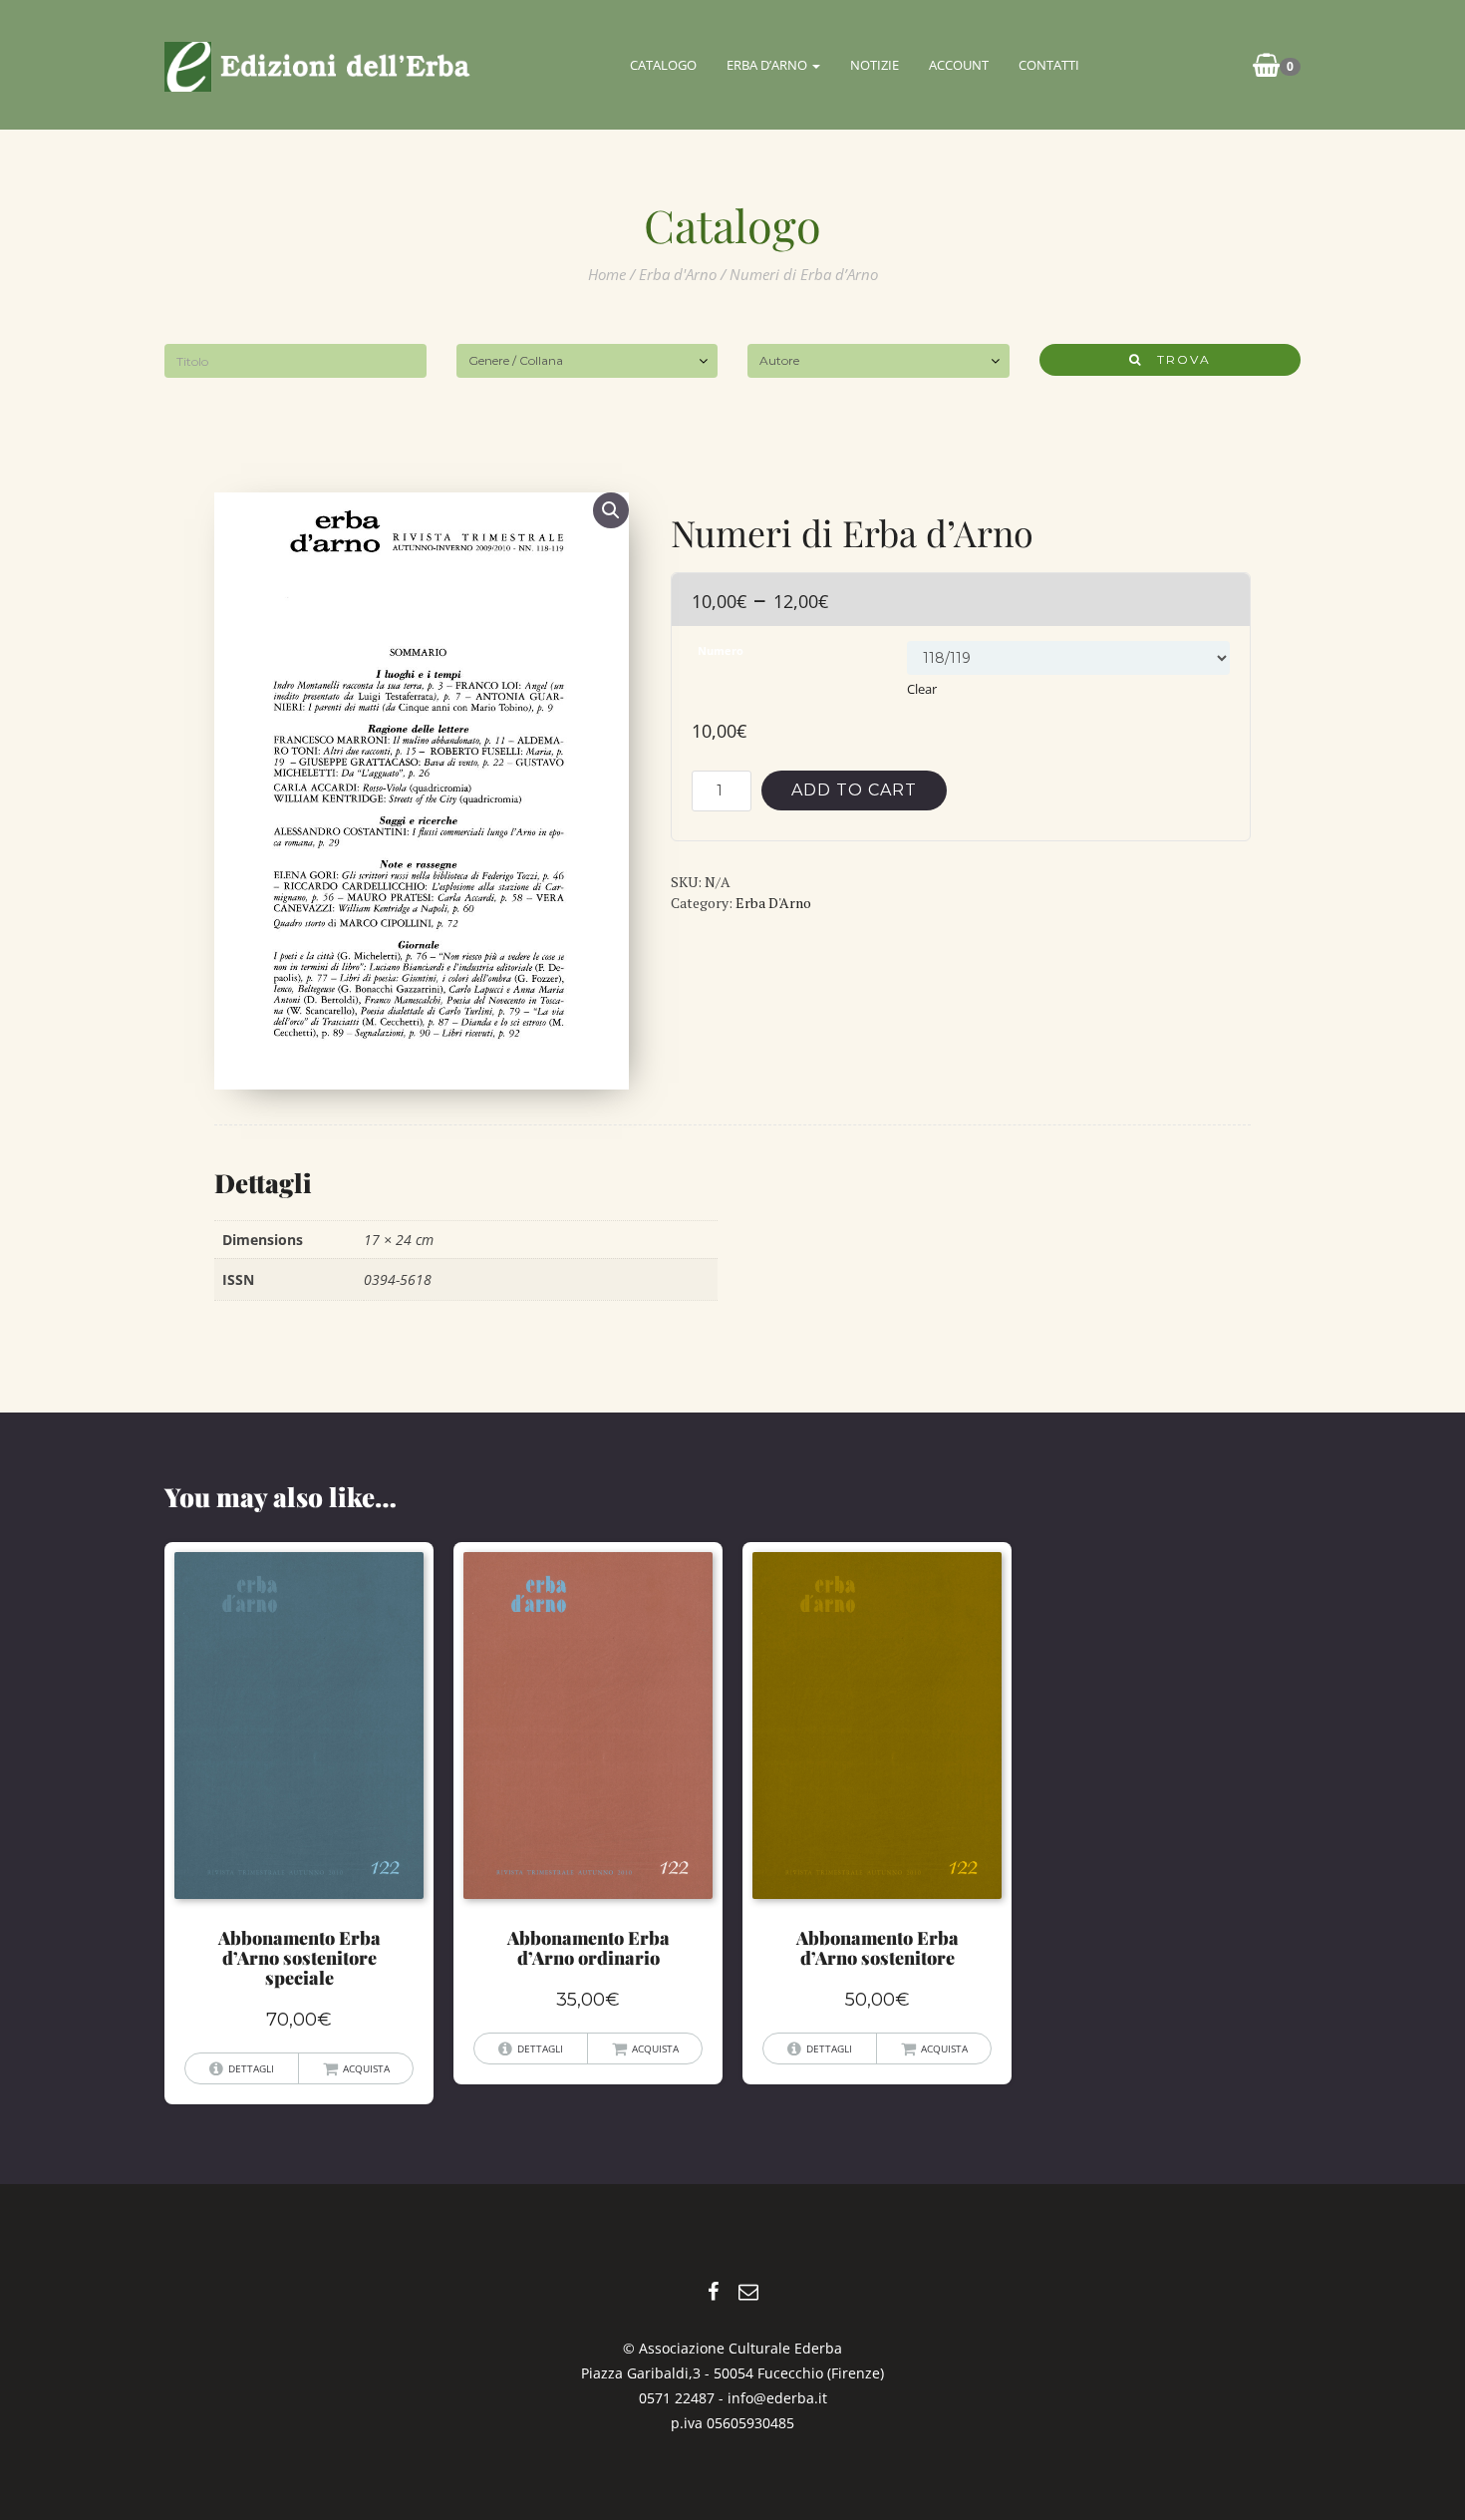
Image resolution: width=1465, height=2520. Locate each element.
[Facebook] (713, 2291)
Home (607, 274)
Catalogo (663, 65)
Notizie (875, 65)
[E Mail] (748, 2291)
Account (959, 65)
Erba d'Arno (678, 274)
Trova (1176, 359)
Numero (721, 651)
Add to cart (854, 790)
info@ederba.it (777, 2398)
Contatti (1049, 65)
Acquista (366, 2068)
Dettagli (251, 2068)
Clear (922, 689)
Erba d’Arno (768, 65)
